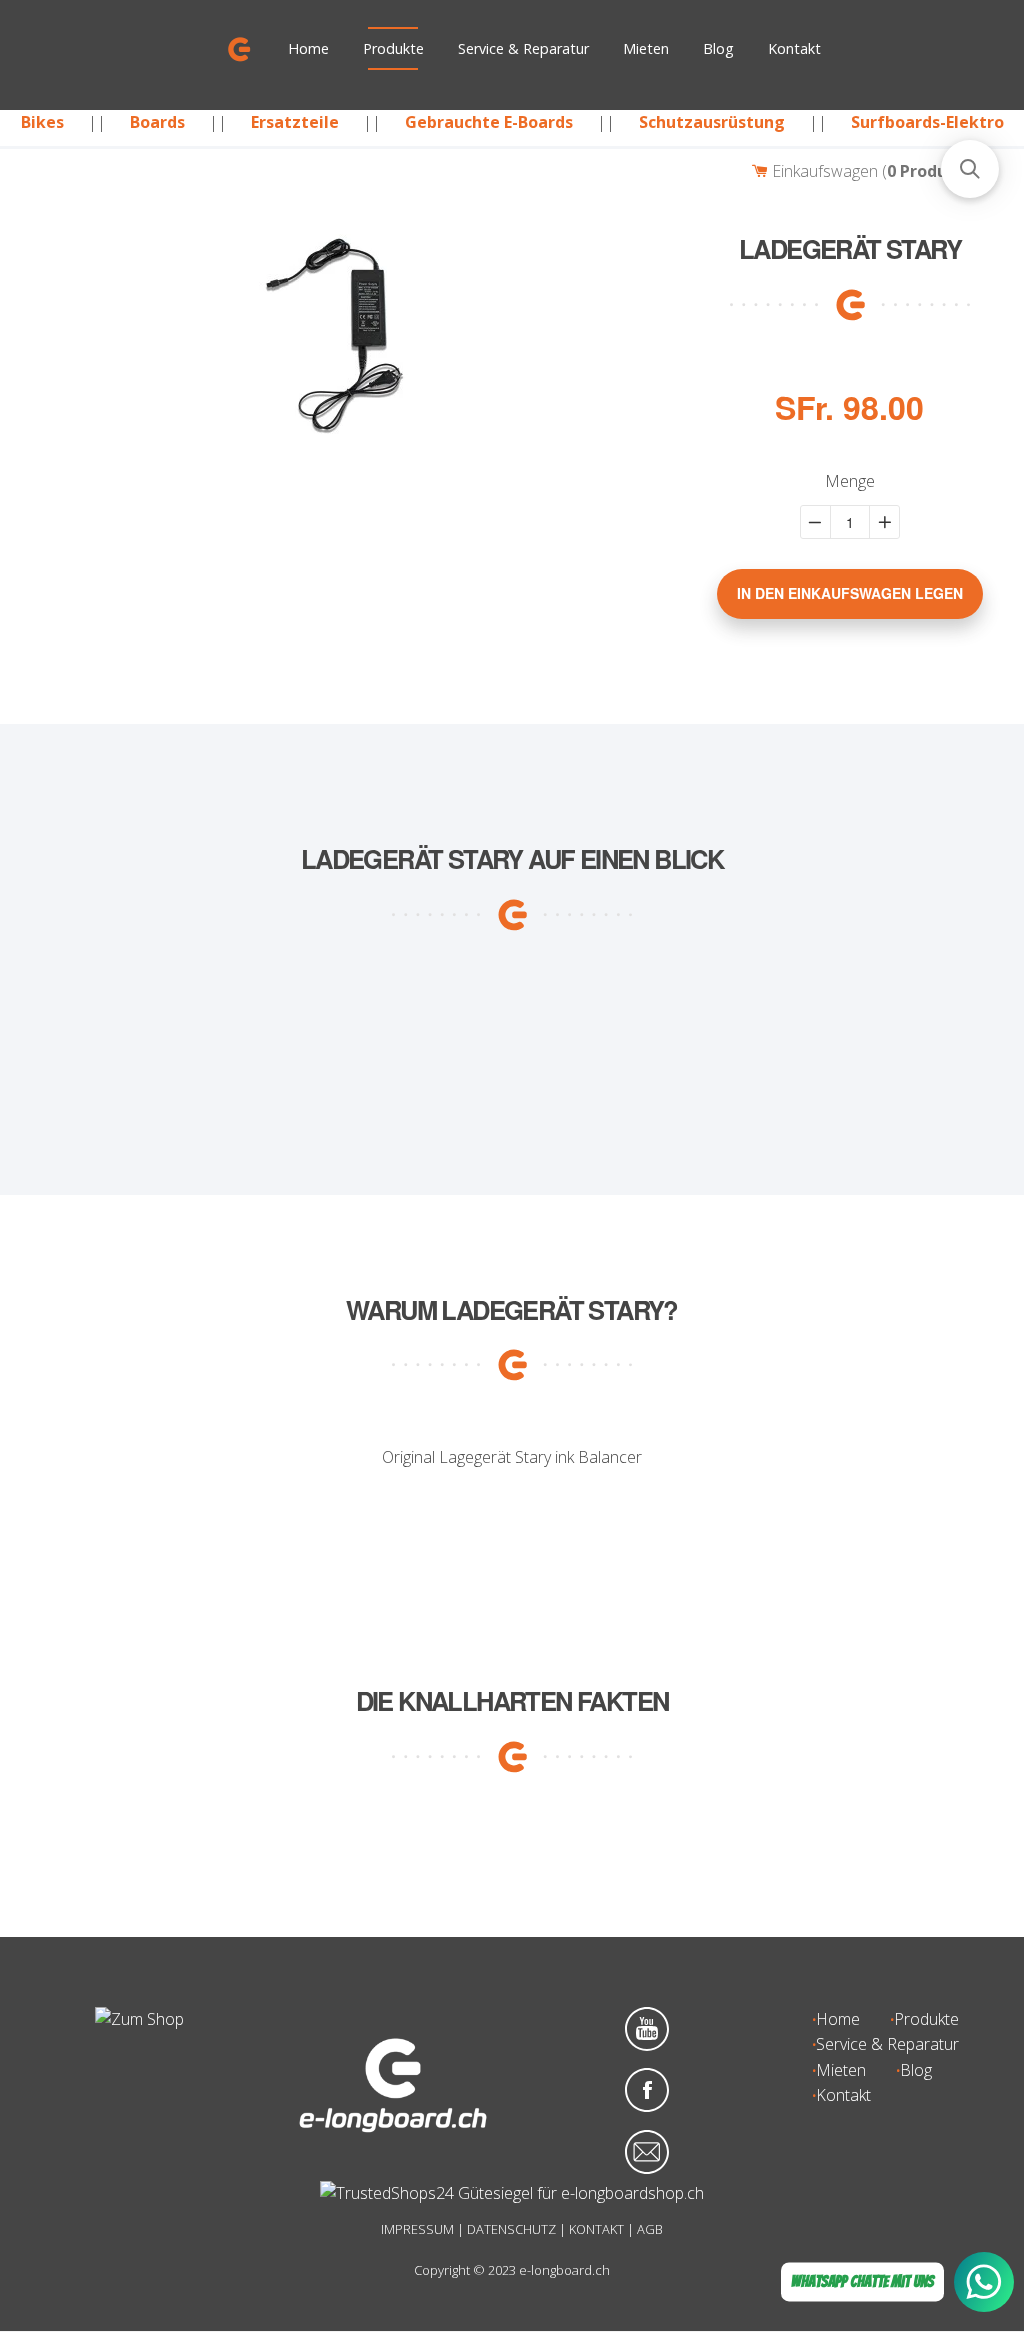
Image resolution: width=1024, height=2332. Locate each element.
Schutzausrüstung (712, 122)
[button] (970, 169)
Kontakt (794, 48)
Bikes (42, 122)
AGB (650, 2229)
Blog (718, 48)
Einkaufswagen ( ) (876, 171)
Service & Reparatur (523, 48)
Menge (850, 482)
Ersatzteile (295, 122)
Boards (157, 122)
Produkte (393, 48)
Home (308, 48)
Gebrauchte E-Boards (489, 122)
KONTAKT (596, 2229)
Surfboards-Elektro (927, 122)
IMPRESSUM (417, 2229)
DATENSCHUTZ (511, 2229)
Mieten (646, 48)
